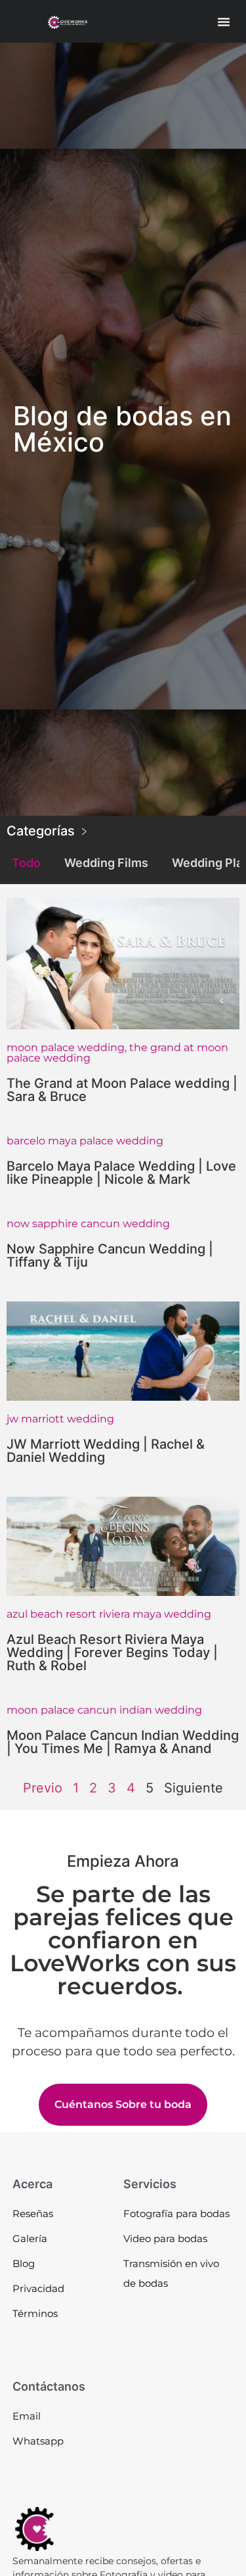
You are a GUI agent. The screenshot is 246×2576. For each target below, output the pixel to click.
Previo (43, 1788)
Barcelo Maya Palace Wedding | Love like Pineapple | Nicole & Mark (121, 1173)
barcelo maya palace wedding (85, 1141)
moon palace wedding (66, 1047)
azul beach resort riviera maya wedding (109, 1614)
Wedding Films (106, 863)
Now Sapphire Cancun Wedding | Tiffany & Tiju (110, 1255)
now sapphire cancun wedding (88, 1224)
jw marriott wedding (60, 1419)
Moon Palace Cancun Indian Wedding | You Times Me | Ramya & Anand (123, 1742)
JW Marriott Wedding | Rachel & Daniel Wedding (106, 1451)
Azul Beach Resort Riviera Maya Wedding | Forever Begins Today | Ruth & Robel (112, 1652)
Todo (26, 863)
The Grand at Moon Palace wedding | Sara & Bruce (122, 1090)
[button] (224, 22)
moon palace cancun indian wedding (104, 1710)
